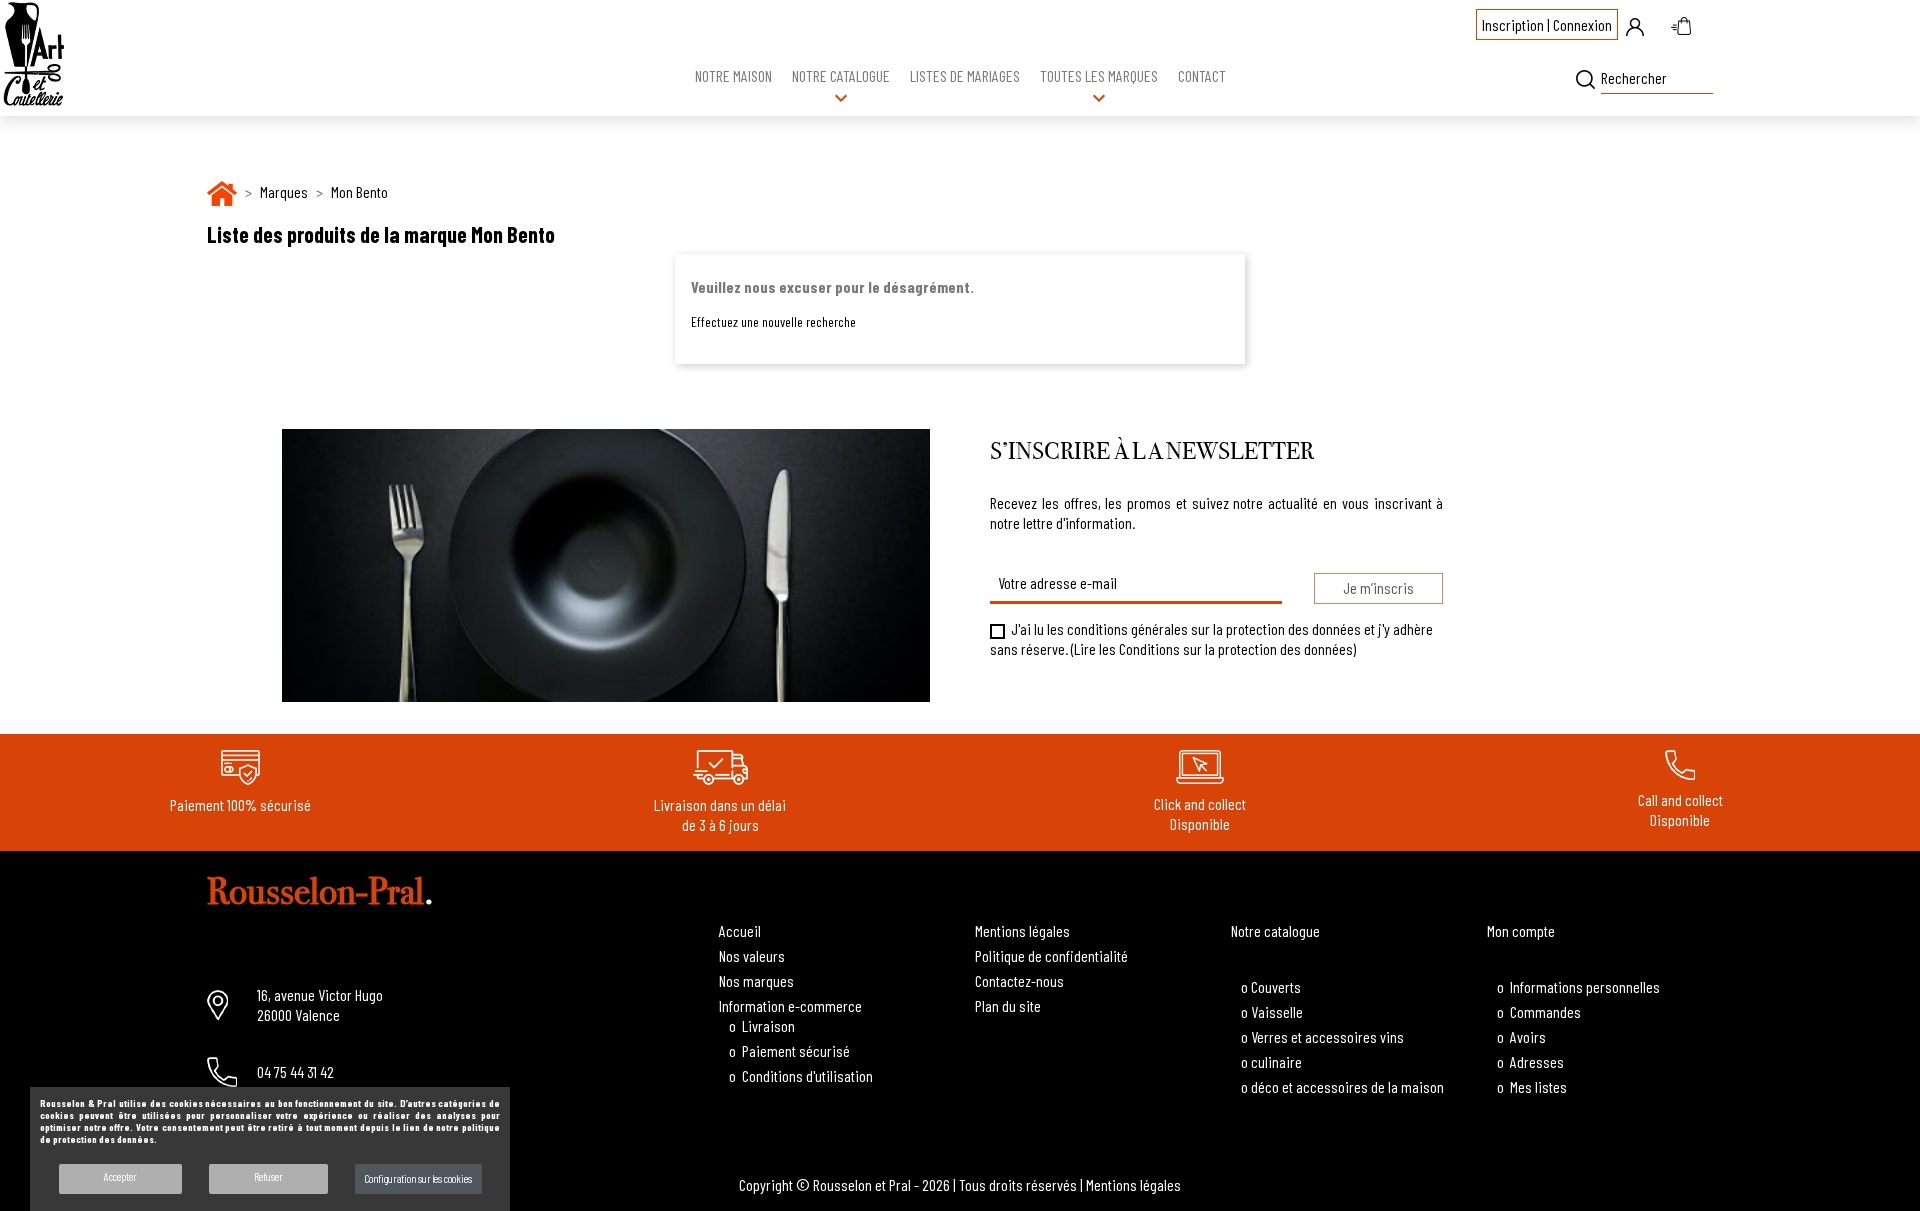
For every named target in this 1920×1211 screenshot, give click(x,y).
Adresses (1537, 1061)
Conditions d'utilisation (807, 1075)
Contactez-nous (1019, 980)
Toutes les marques (1099, 88)
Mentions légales (1022, 930)
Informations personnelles (1585, 986)
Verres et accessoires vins (1327, 1036)
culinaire (1276, 1061)
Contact (1202, 75)
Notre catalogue (841, 88)
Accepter (120, 1176)
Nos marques (756, 980)
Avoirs (1528, 1036)
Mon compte (1521, 930)
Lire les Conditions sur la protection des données (1213, 648)
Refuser (268, 1176)
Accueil (740, 930)
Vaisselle (1277, 1011)
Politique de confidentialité (1051, 955)
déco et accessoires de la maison (1347, 1086)
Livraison (768, 1025)
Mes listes (1538, 1086)
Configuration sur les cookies (418, 1178)
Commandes (1545, 1011)
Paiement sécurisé (796, 1050)
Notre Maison (733, 75)
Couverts (1276, 986)
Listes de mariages (965, 75)
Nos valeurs (752, 955)
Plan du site (1008, 1005)
